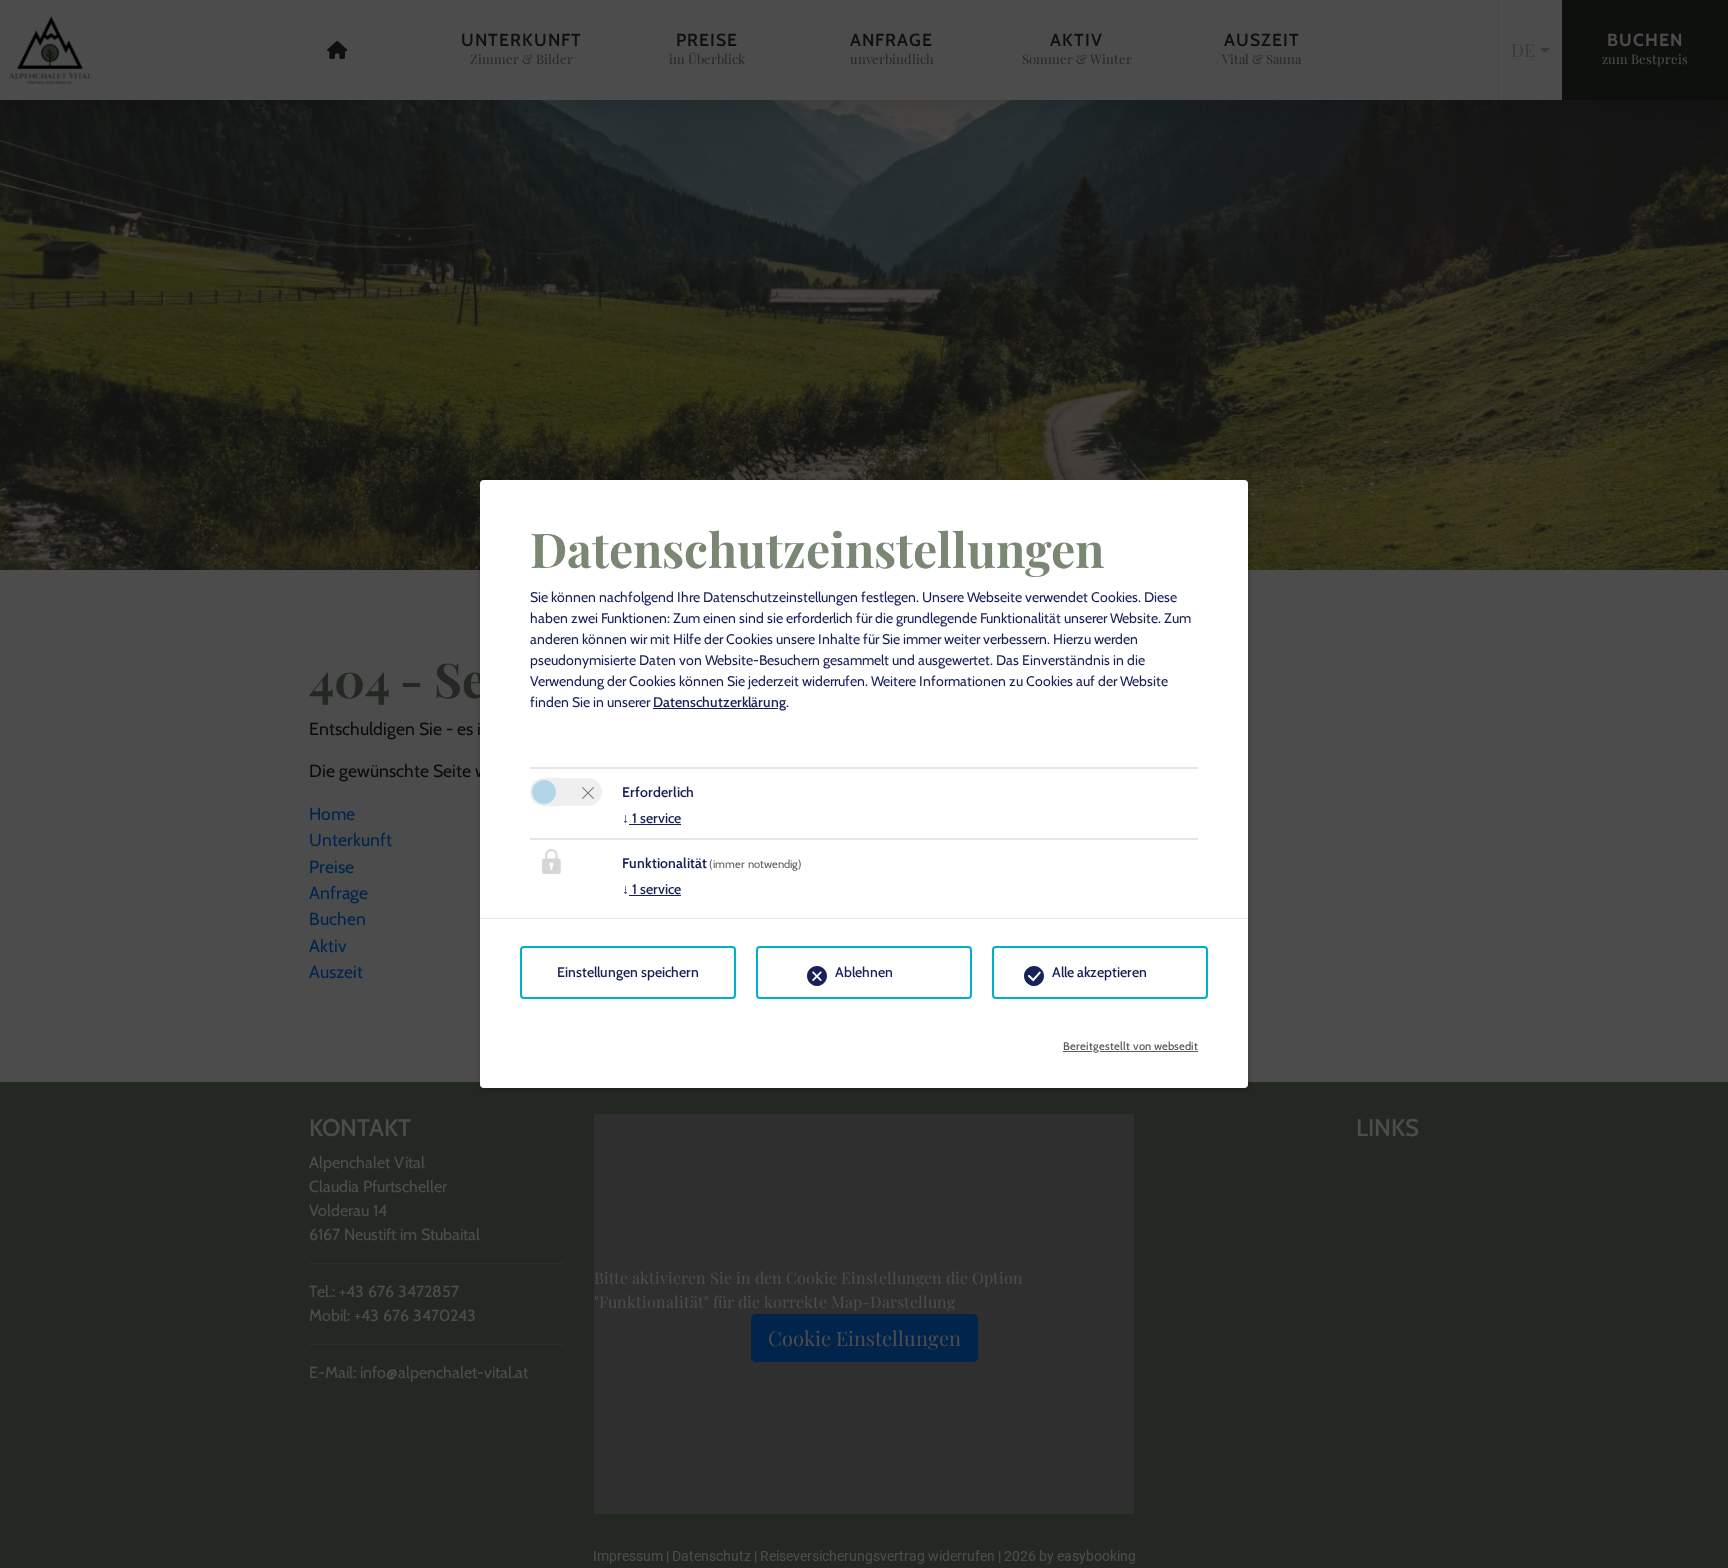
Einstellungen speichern (628, 972)
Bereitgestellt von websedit (1130, 1040)
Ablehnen (864, 972)
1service (651, 818)
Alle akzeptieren (1099, 972)
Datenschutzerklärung (719, 702)
